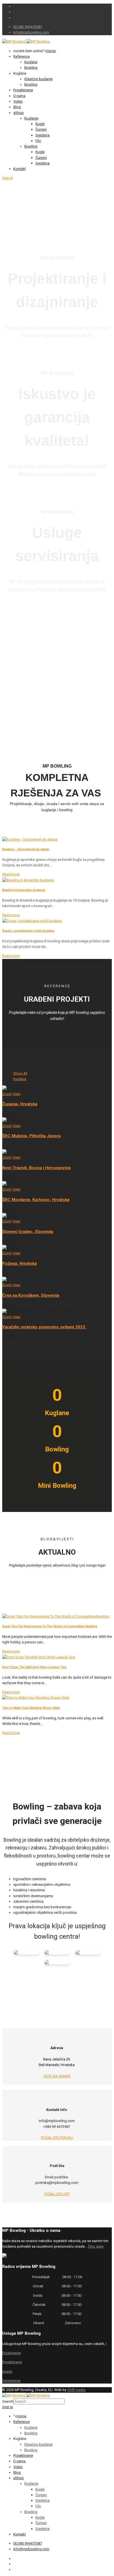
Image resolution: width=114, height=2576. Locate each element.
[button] (57, 702)
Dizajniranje (11, 2353)
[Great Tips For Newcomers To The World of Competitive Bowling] (56, 1616)
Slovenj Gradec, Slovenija (28, 1232)
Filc (38, 141)
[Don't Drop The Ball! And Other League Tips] (39, 1657)
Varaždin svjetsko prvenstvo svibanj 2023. (44, 1327)
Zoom (7, 1094)
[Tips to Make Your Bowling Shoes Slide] (36, 1698)
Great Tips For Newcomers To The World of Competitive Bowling (50, 1626)
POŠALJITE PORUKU (57, 2138)
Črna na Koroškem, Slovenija (31, 1295)
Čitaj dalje (96, 2246)
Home (51, 51)
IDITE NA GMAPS (57, 2076)
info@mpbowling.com (31, 32)
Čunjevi (41, 129)
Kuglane (31, 62)
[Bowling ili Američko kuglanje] (28, 880)
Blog (17, 107)
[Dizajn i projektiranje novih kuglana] (32, 921)
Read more (11, 874)
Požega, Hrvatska (20, 1263)
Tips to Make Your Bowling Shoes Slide (31, 1708)
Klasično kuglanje (38, 79)
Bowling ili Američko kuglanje (24, 890)
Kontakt (20, 169)
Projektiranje (23, 90)
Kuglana (20, 1079)
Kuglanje (31, 118)
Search (8, 2401)
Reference (21, 56)
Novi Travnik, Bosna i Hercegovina (36, 1168)
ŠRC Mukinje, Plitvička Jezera (31, 1136)
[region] (57, 670)
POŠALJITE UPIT (57, 2194)
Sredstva (42, 135)
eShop (19, 113)
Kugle (40, 124)
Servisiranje (11, 2381)
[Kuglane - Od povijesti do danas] (30, 839)
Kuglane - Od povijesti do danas (26, 849)
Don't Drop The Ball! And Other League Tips (34, 1667)
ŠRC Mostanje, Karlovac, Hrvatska (36, 1200)
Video (18, 101)
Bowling (31, 68)
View (17, 1094)
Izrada (7, 2371)
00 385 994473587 (28, 27)
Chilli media (76, 2390)
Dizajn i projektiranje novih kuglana (28, 931)
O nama (19, 96)
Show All (20, 1073)
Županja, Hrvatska (20, 1104)
